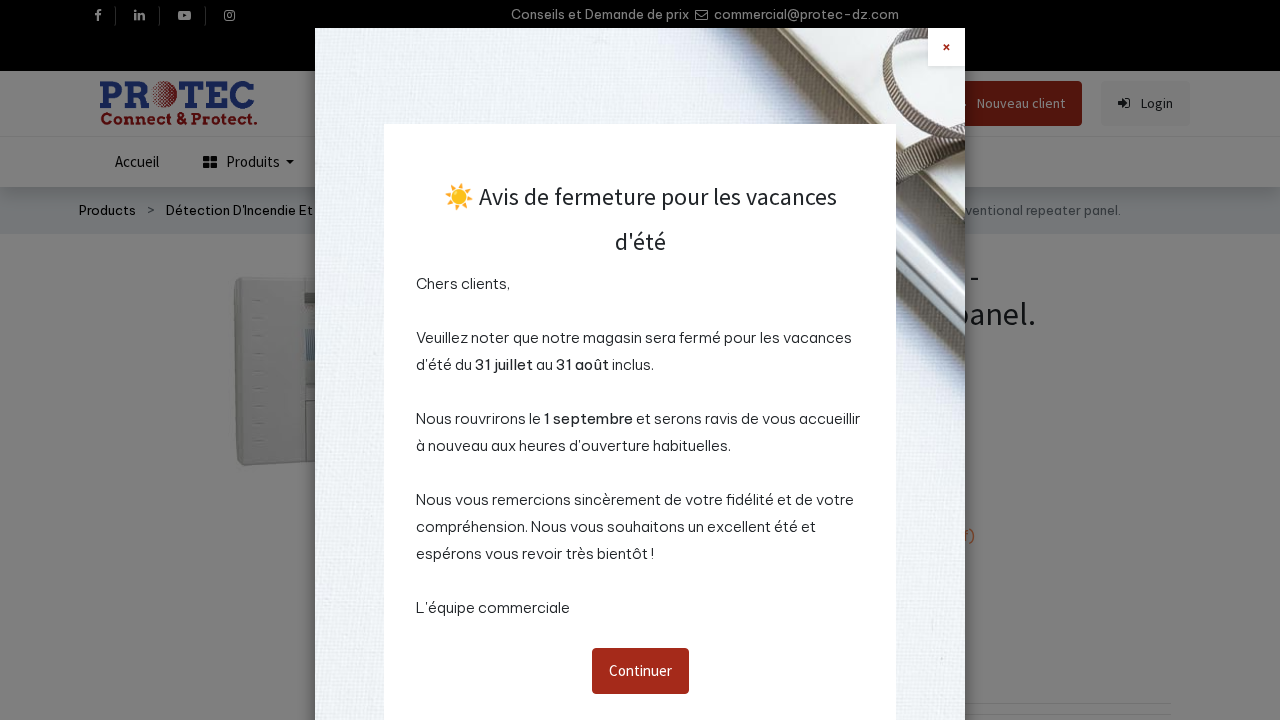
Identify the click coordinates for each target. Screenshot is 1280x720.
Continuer (640, 670)
